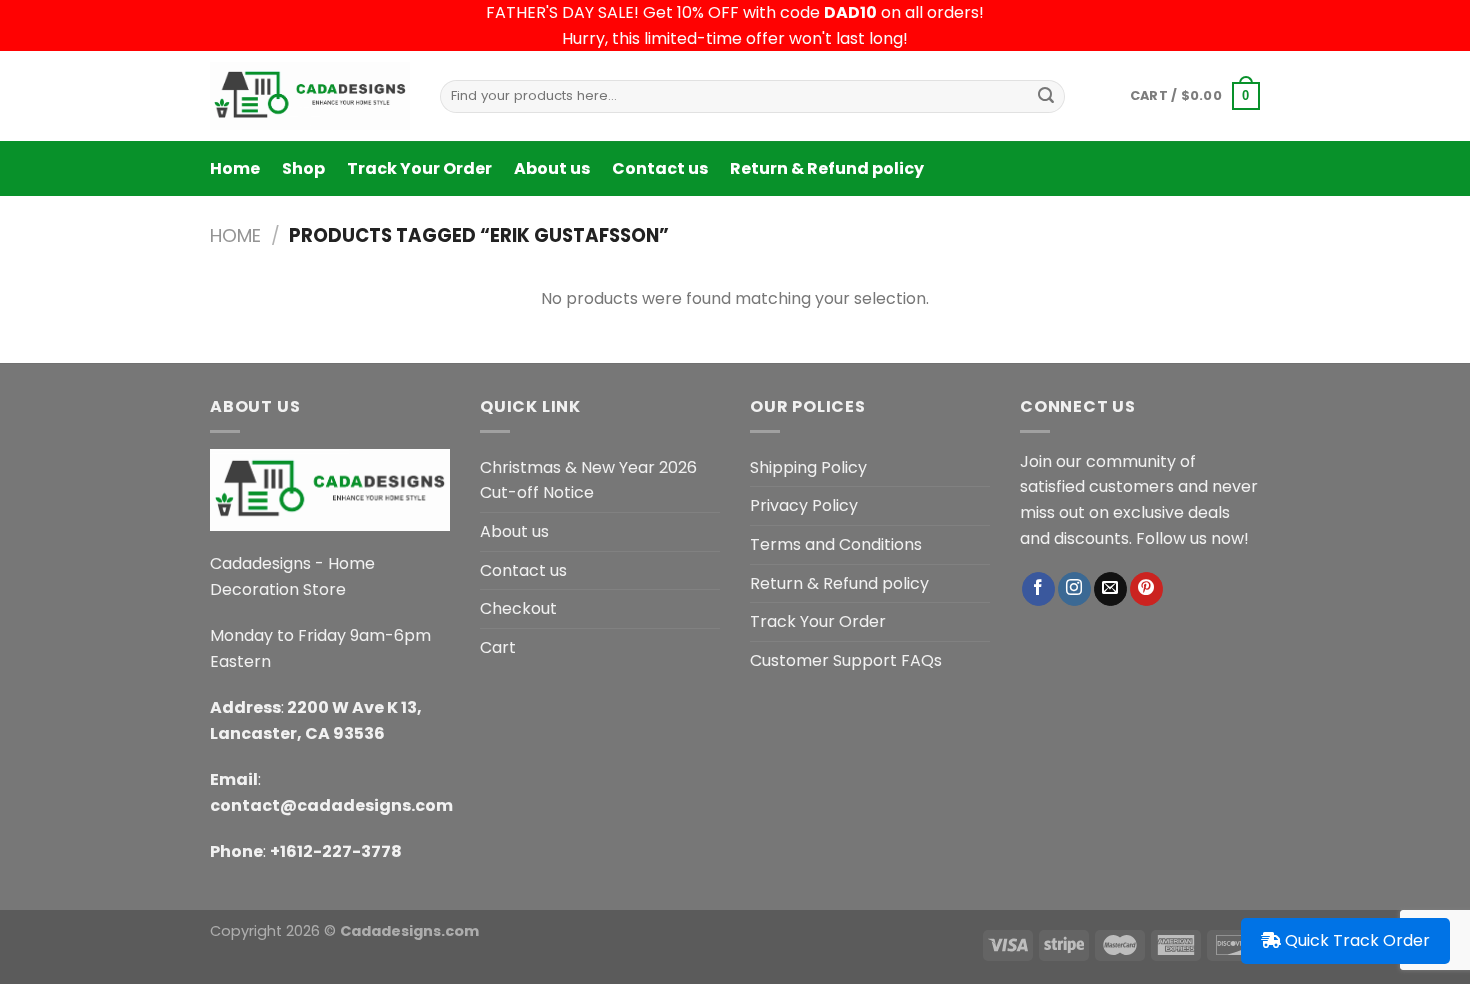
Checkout (518, 608)
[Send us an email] (1110, 589)
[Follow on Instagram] (1074, 589)
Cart (498, 647)
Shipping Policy (808, 467)
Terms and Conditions (836, 544)
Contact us (660, 168)
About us (552, 168)
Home (235, 168)
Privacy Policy (804, 505)
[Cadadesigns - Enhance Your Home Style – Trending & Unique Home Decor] (310, 96)
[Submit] (1046, 96)
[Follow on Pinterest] (1146, 589)
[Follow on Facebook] (1038, 589)
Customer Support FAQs (846, 660)
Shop (303, 168)
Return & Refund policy (827, 168)
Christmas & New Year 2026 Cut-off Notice (588, 480)
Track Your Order (419, 168)
